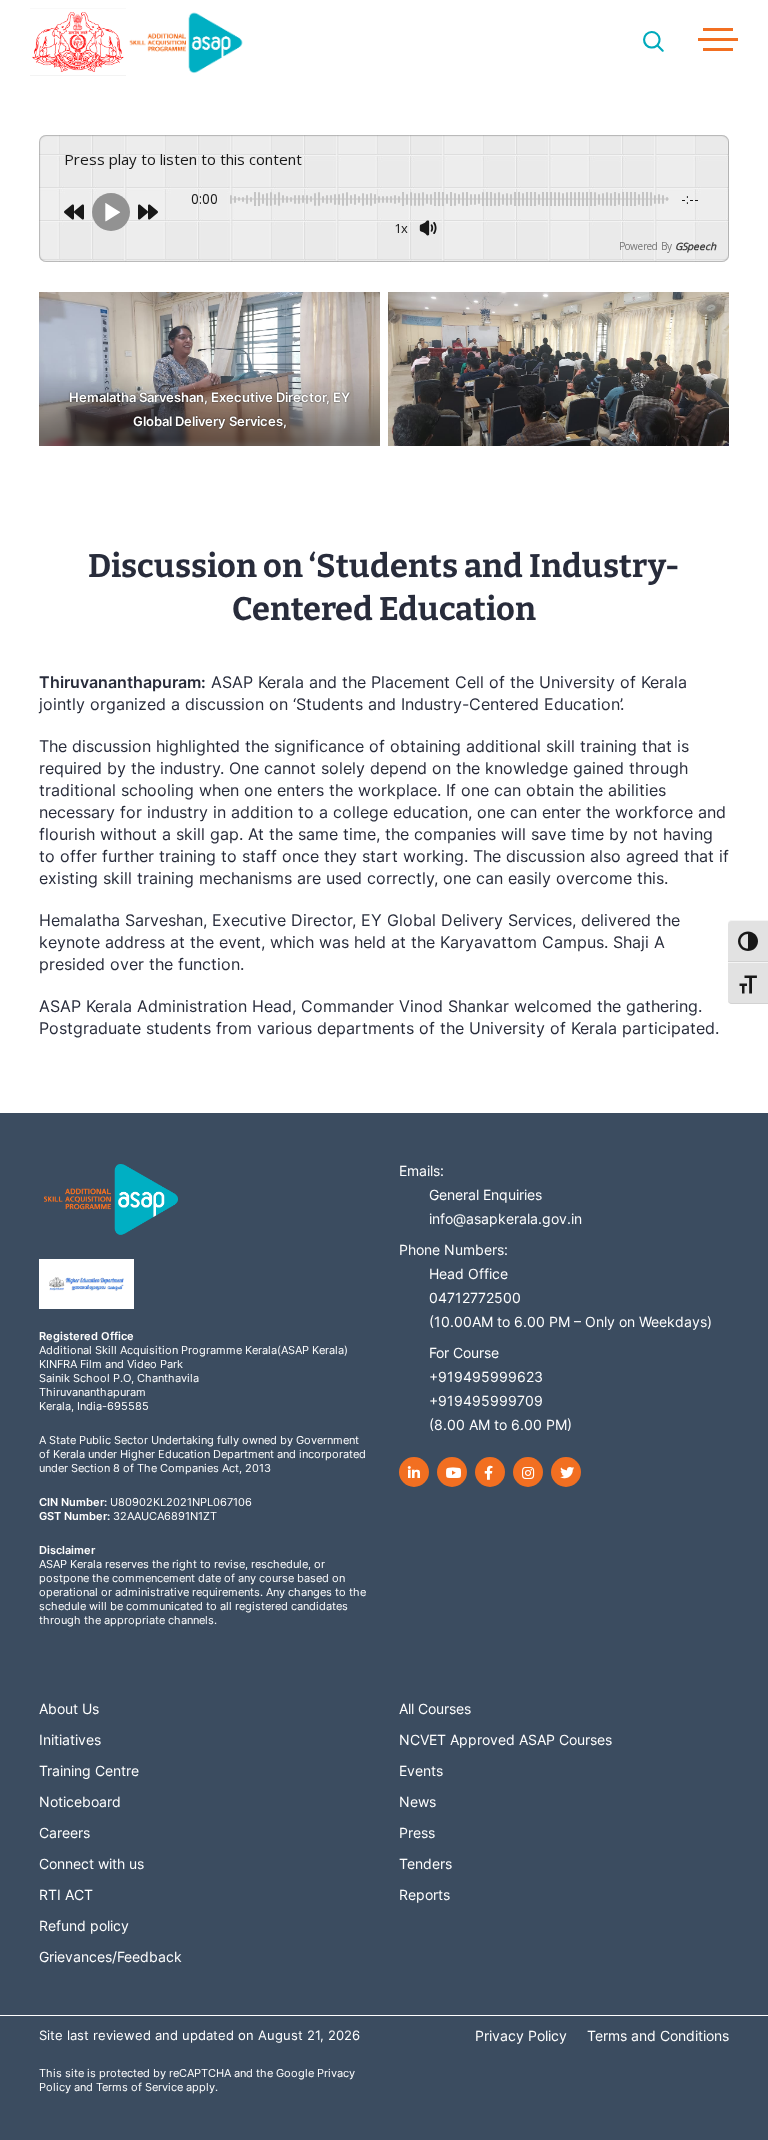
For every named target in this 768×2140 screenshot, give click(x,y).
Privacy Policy (521, 2035)
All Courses (435, 1708)
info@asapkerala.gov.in (505, 1218)
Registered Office (86, 1336)
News (417, 1801)
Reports (424, 1894)
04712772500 (475, 1297)
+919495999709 (486, 1400)
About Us (69, 1708)
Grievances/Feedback (110, 1956)
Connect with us (91, 1863)
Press (417, 1832)
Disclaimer (67, 1550)
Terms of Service (139, 2087)
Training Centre (89, 1770)
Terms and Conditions (658, 2035)
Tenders (425, 1863)
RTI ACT (66, 1894)
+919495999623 (486, 1376)
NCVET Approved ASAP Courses (505, 1739)
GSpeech (695, 246)
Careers (64, 1832)
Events (421, 1770)
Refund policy (84, 1925)
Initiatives (70, 1739)
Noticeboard (80, 1801)
